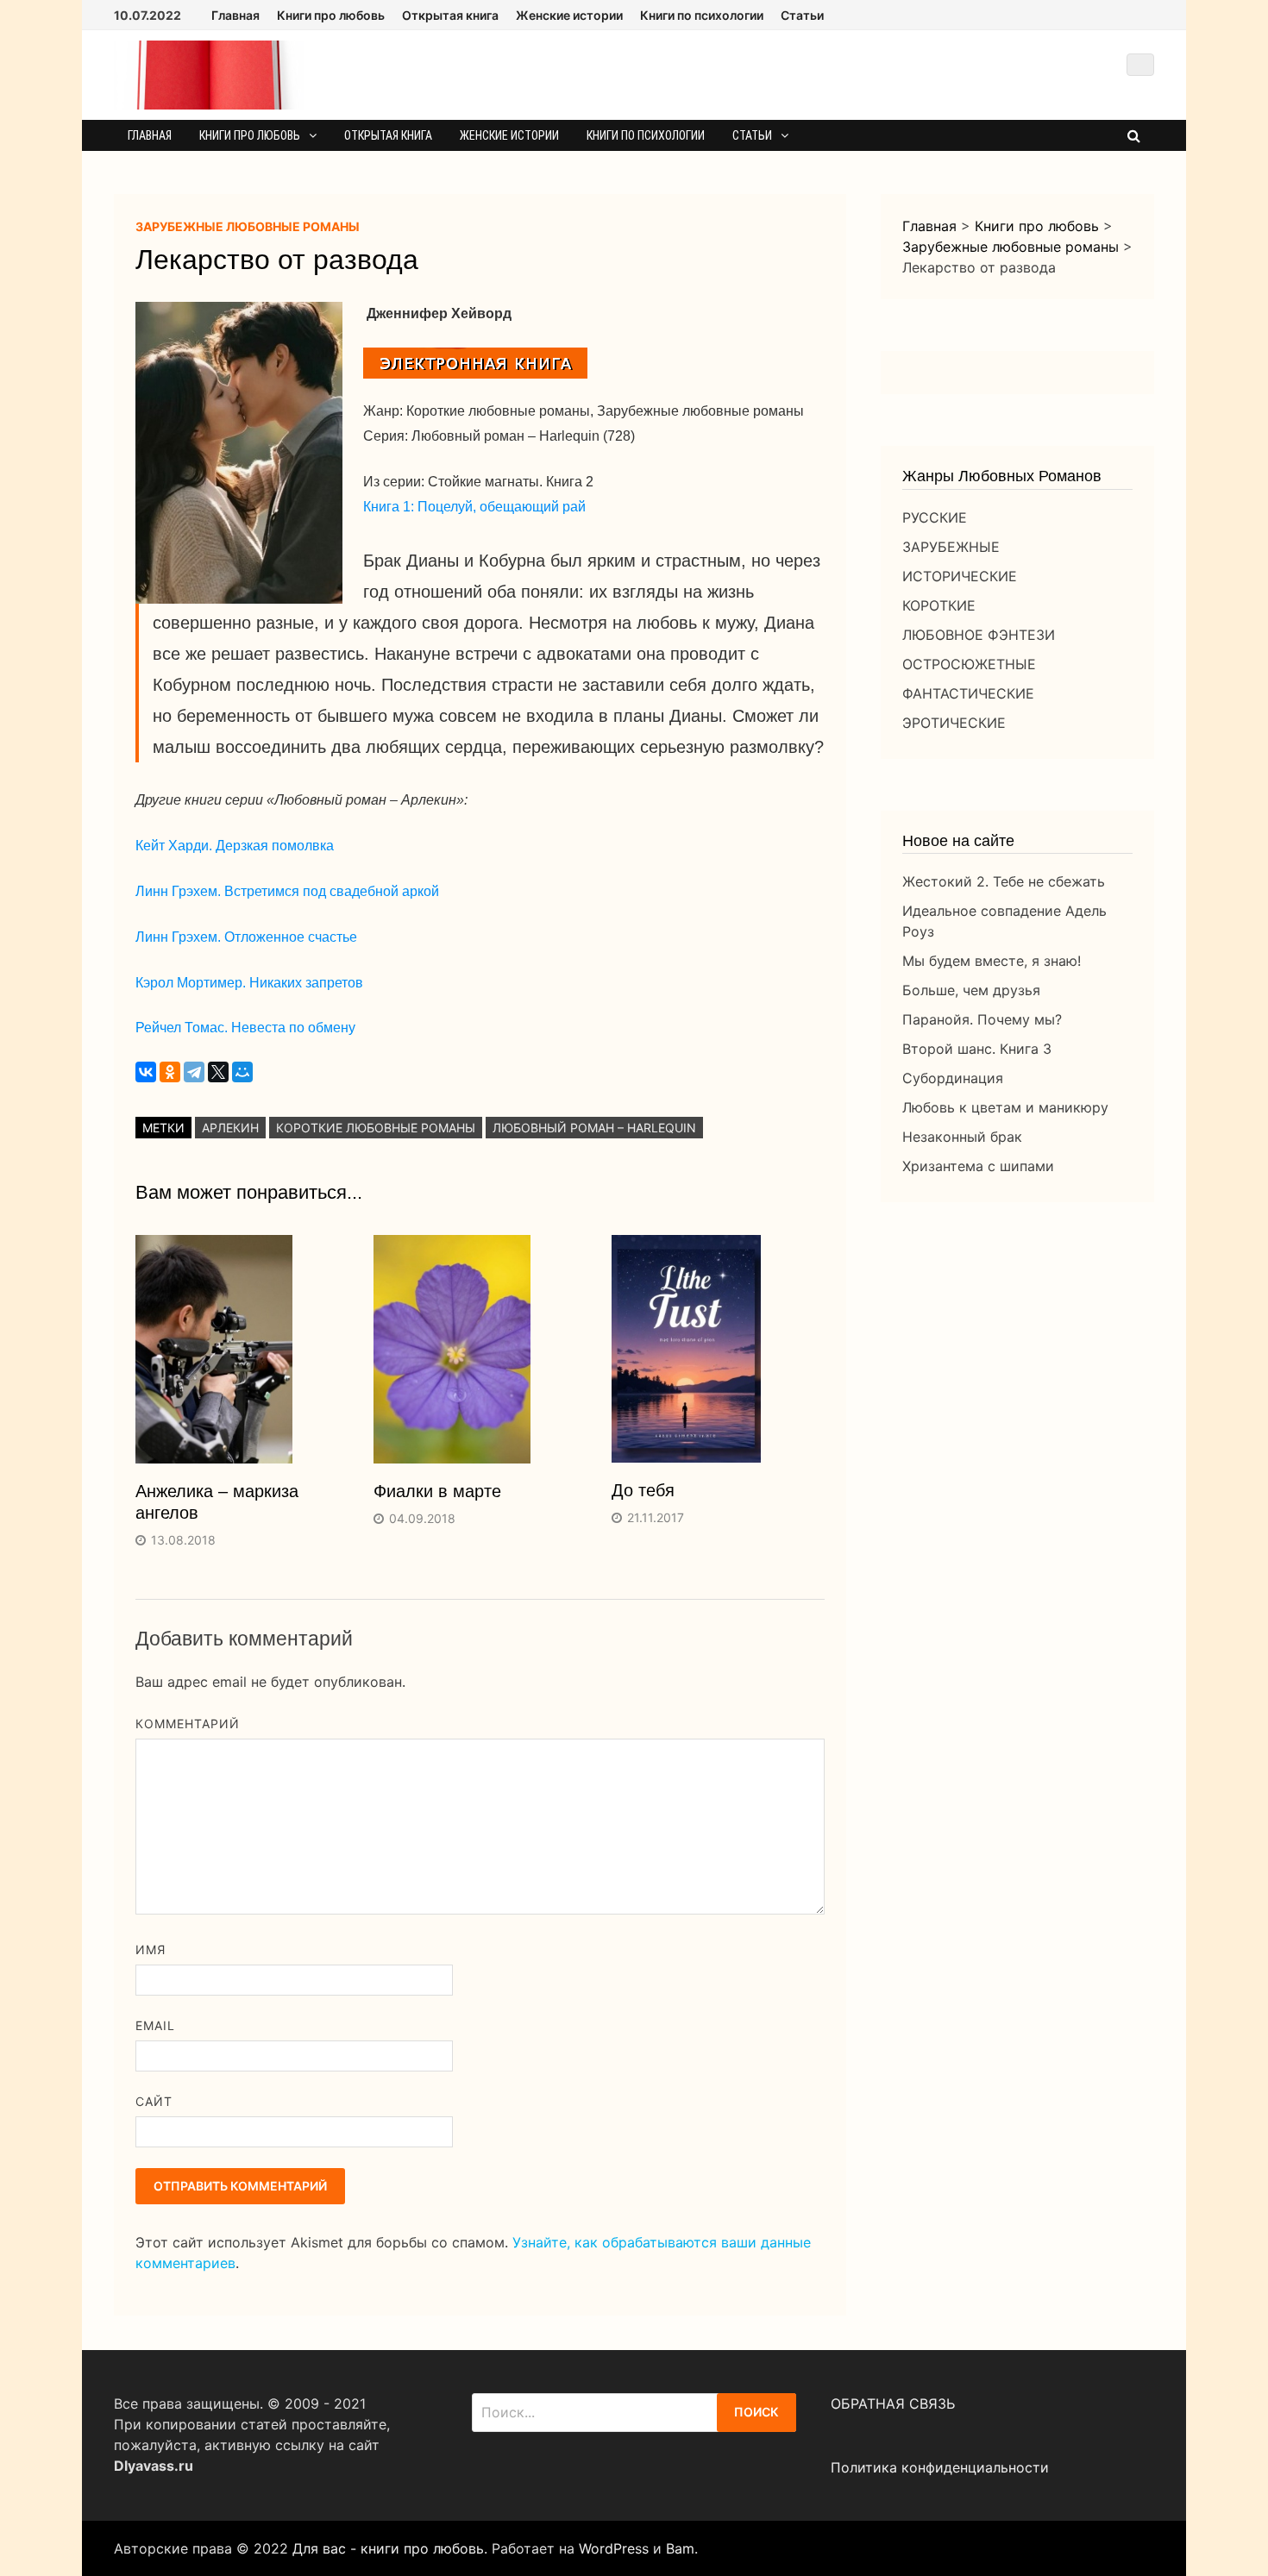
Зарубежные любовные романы (248, 226)
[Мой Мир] (242, 1072)
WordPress (614, 2548)
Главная (235, 15)
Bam (680, 2548)
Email (155, 2025)
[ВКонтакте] (146, 1072)
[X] (218, 1072)
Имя (151, 1949)
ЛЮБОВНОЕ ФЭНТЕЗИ (979, 635)
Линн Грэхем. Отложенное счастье (246, 937)
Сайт (154, 2101)
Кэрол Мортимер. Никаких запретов (249, 983)
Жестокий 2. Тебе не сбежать (1004, 881)
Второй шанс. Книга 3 (977, 1049)
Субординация (953, 1078)
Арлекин (230, 1128)
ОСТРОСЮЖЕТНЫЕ (969, 664)
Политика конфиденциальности (940, 2467)
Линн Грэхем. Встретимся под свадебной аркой (287, 891)
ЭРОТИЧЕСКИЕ (954, 723)
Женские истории (569, 15)
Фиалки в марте (437, 1491)
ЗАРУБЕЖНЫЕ (951, 547)
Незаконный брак (962, 1137)
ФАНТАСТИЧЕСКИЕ (968, 693)
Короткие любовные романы (376, 1128)
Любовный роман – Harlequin (594, 1128)
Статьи (802, 15)
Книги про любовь (331, 15)
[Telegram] (194, 1072)
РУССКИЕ (935, 517)
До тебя (643, 1490)
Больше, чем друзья (971, 990)
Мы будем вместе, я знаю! (992, 961)
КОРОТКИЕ (939, 605)
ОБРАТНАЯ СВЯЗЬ (893, 2404)
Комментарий (188, 1724)
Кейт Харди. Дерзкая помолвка (235, 846)
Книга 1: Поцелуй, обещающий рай (474, 507)
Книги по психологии (702, 15)
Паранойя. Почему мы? (982, 1019)
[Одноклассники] (170, 1072)
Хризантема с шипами (978, 1166)
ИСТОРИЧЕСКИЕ (960, 576)
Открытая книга (450, 15)
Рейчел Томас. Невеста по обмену (245, 1028)
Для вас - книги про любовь (388, 2548)
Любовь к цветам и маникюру (1005, 1107)
